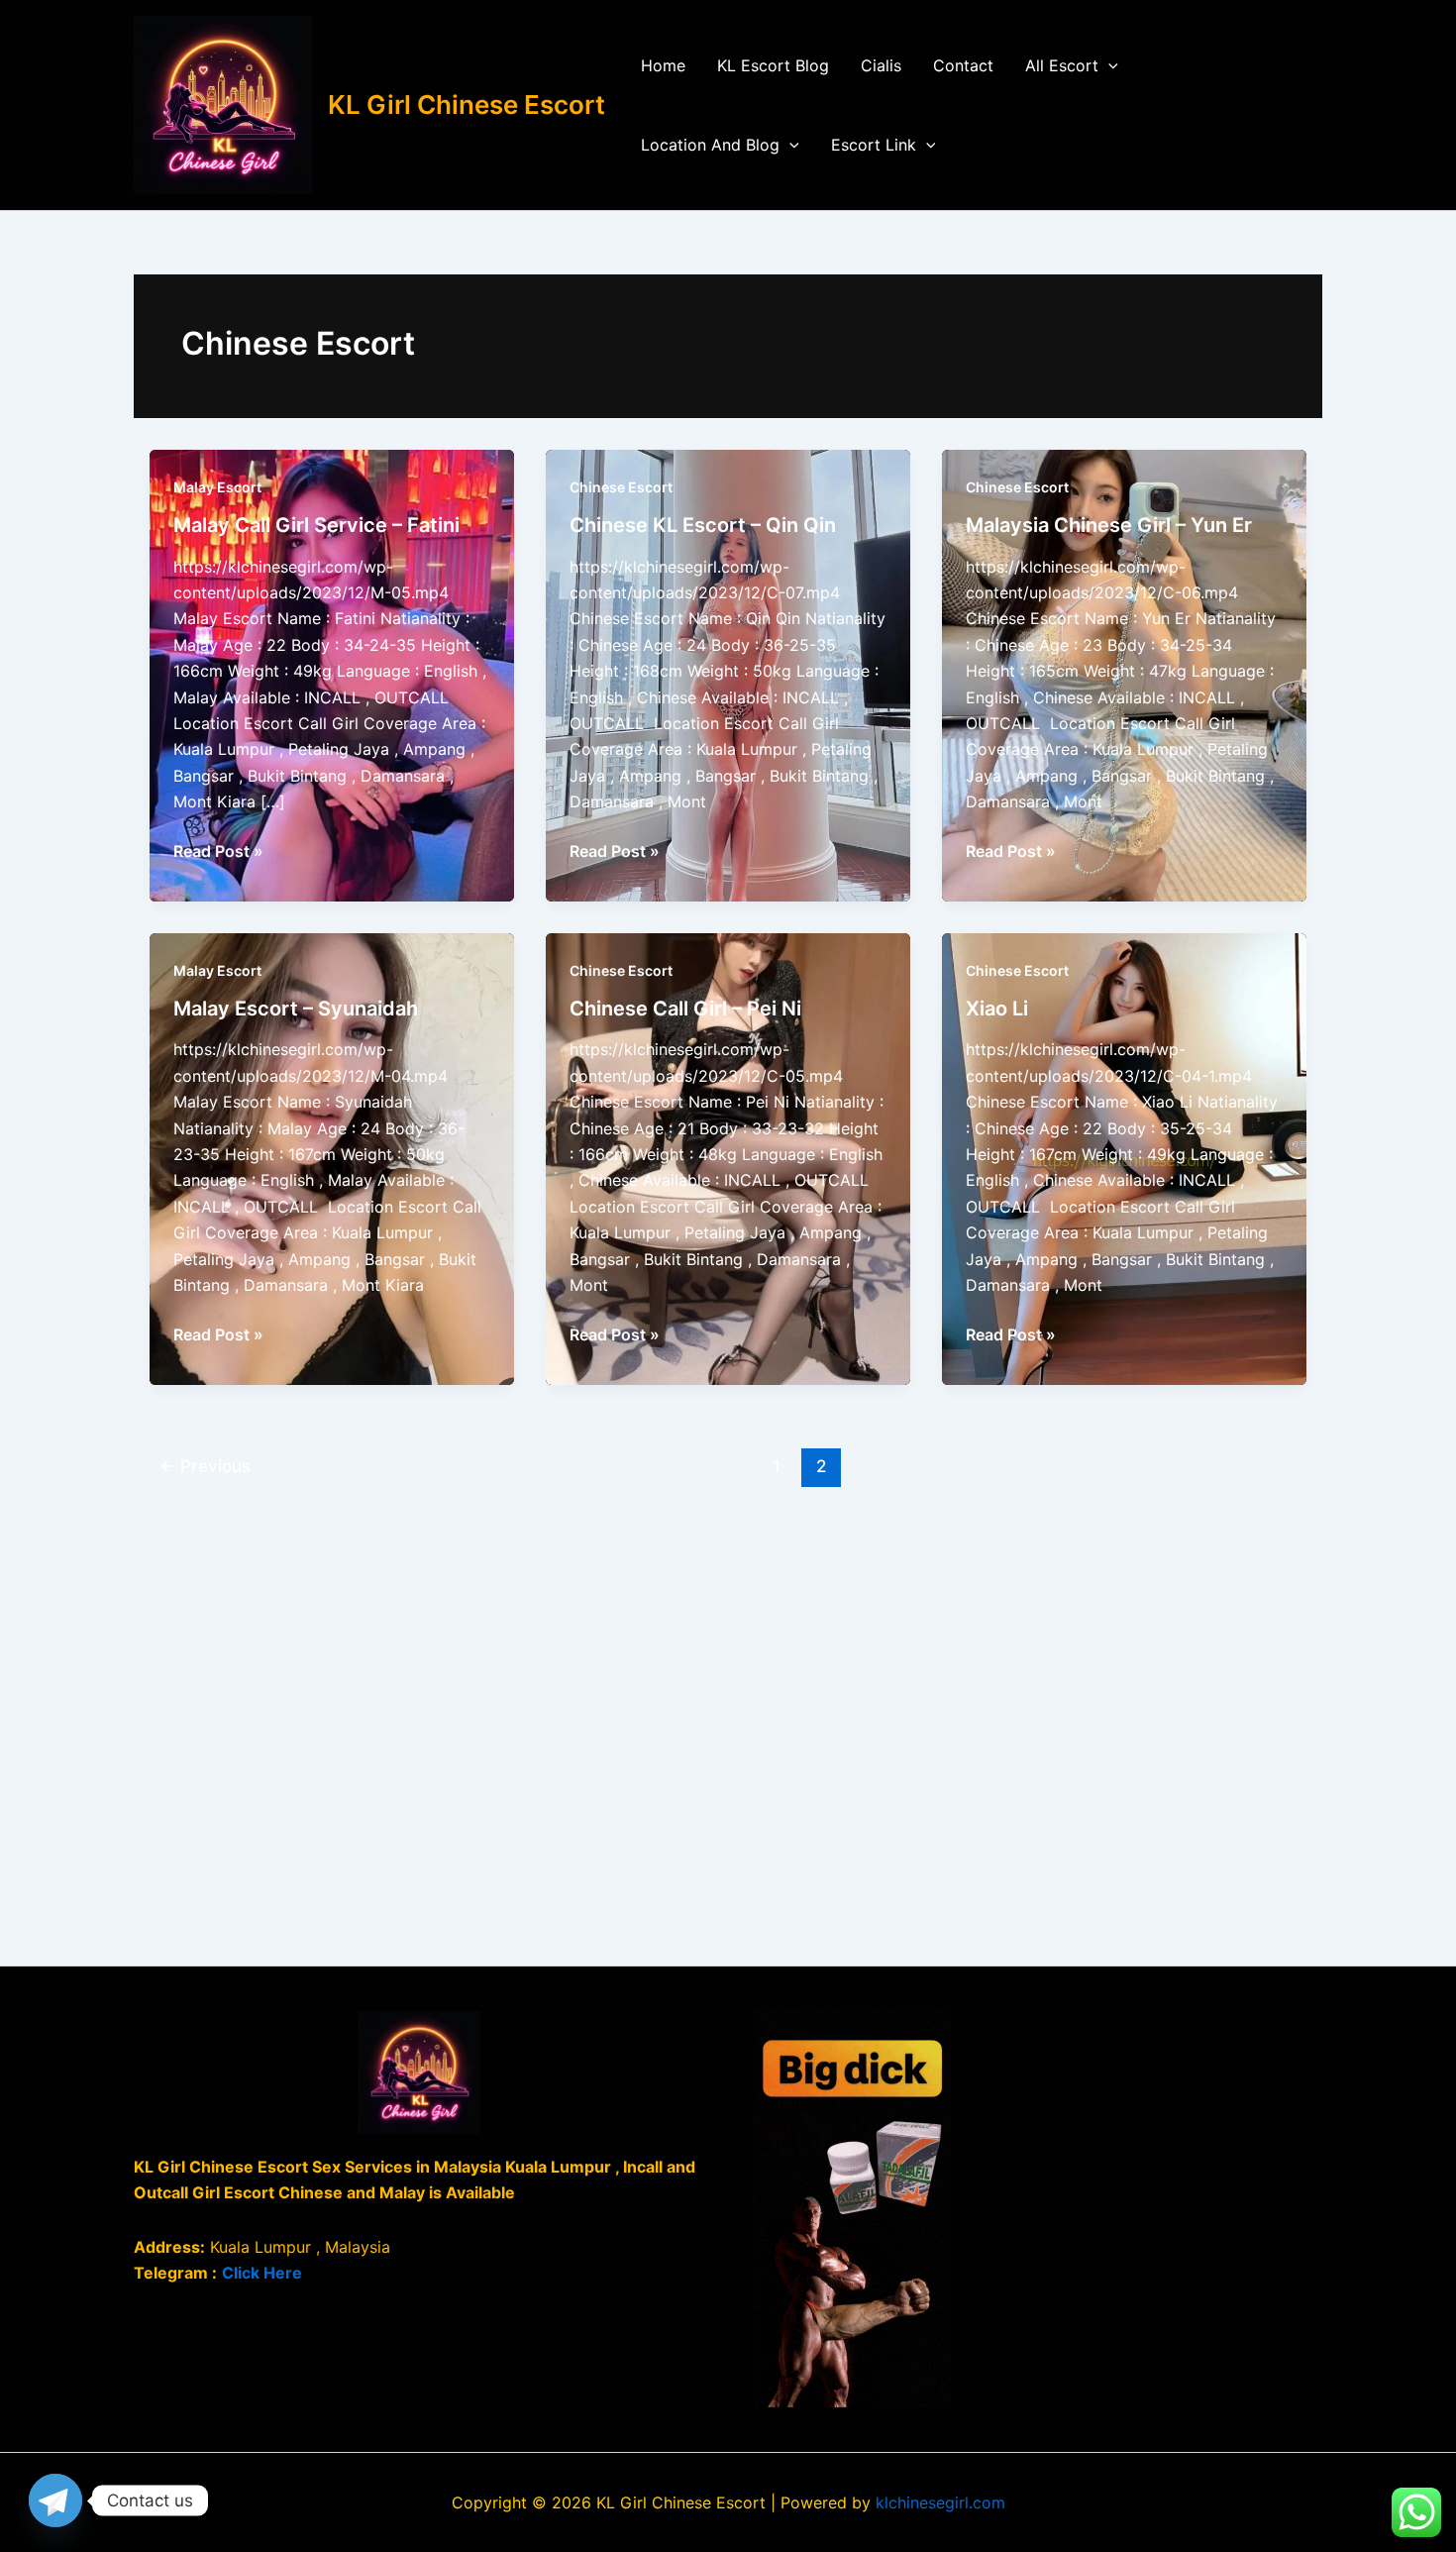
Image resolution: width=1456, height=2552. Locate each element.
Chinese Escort (621, 487)
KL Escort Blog (773, 65)
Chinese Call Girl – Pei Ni (685, 1009)
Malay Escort (217, 487)
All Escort (1062, 65)
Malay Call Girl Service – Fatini (316, 525)
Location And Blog (710, 145)
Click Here (262, 2273)
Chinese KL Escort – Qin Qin (703, 525)
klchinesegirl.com (940, 2502)
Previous (205, 1466)
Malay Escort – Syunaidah (296, 1009)
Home (663, 65)
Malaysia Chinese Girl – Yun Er (1109, 525)
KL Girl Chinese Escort (467, 105)
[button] (1108, 65)
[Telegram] (55, 2500)
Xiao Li (997, 1009)
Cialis (881, 65)
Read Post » (218, 852)
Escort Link (874, 145)
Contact (963, 65)
